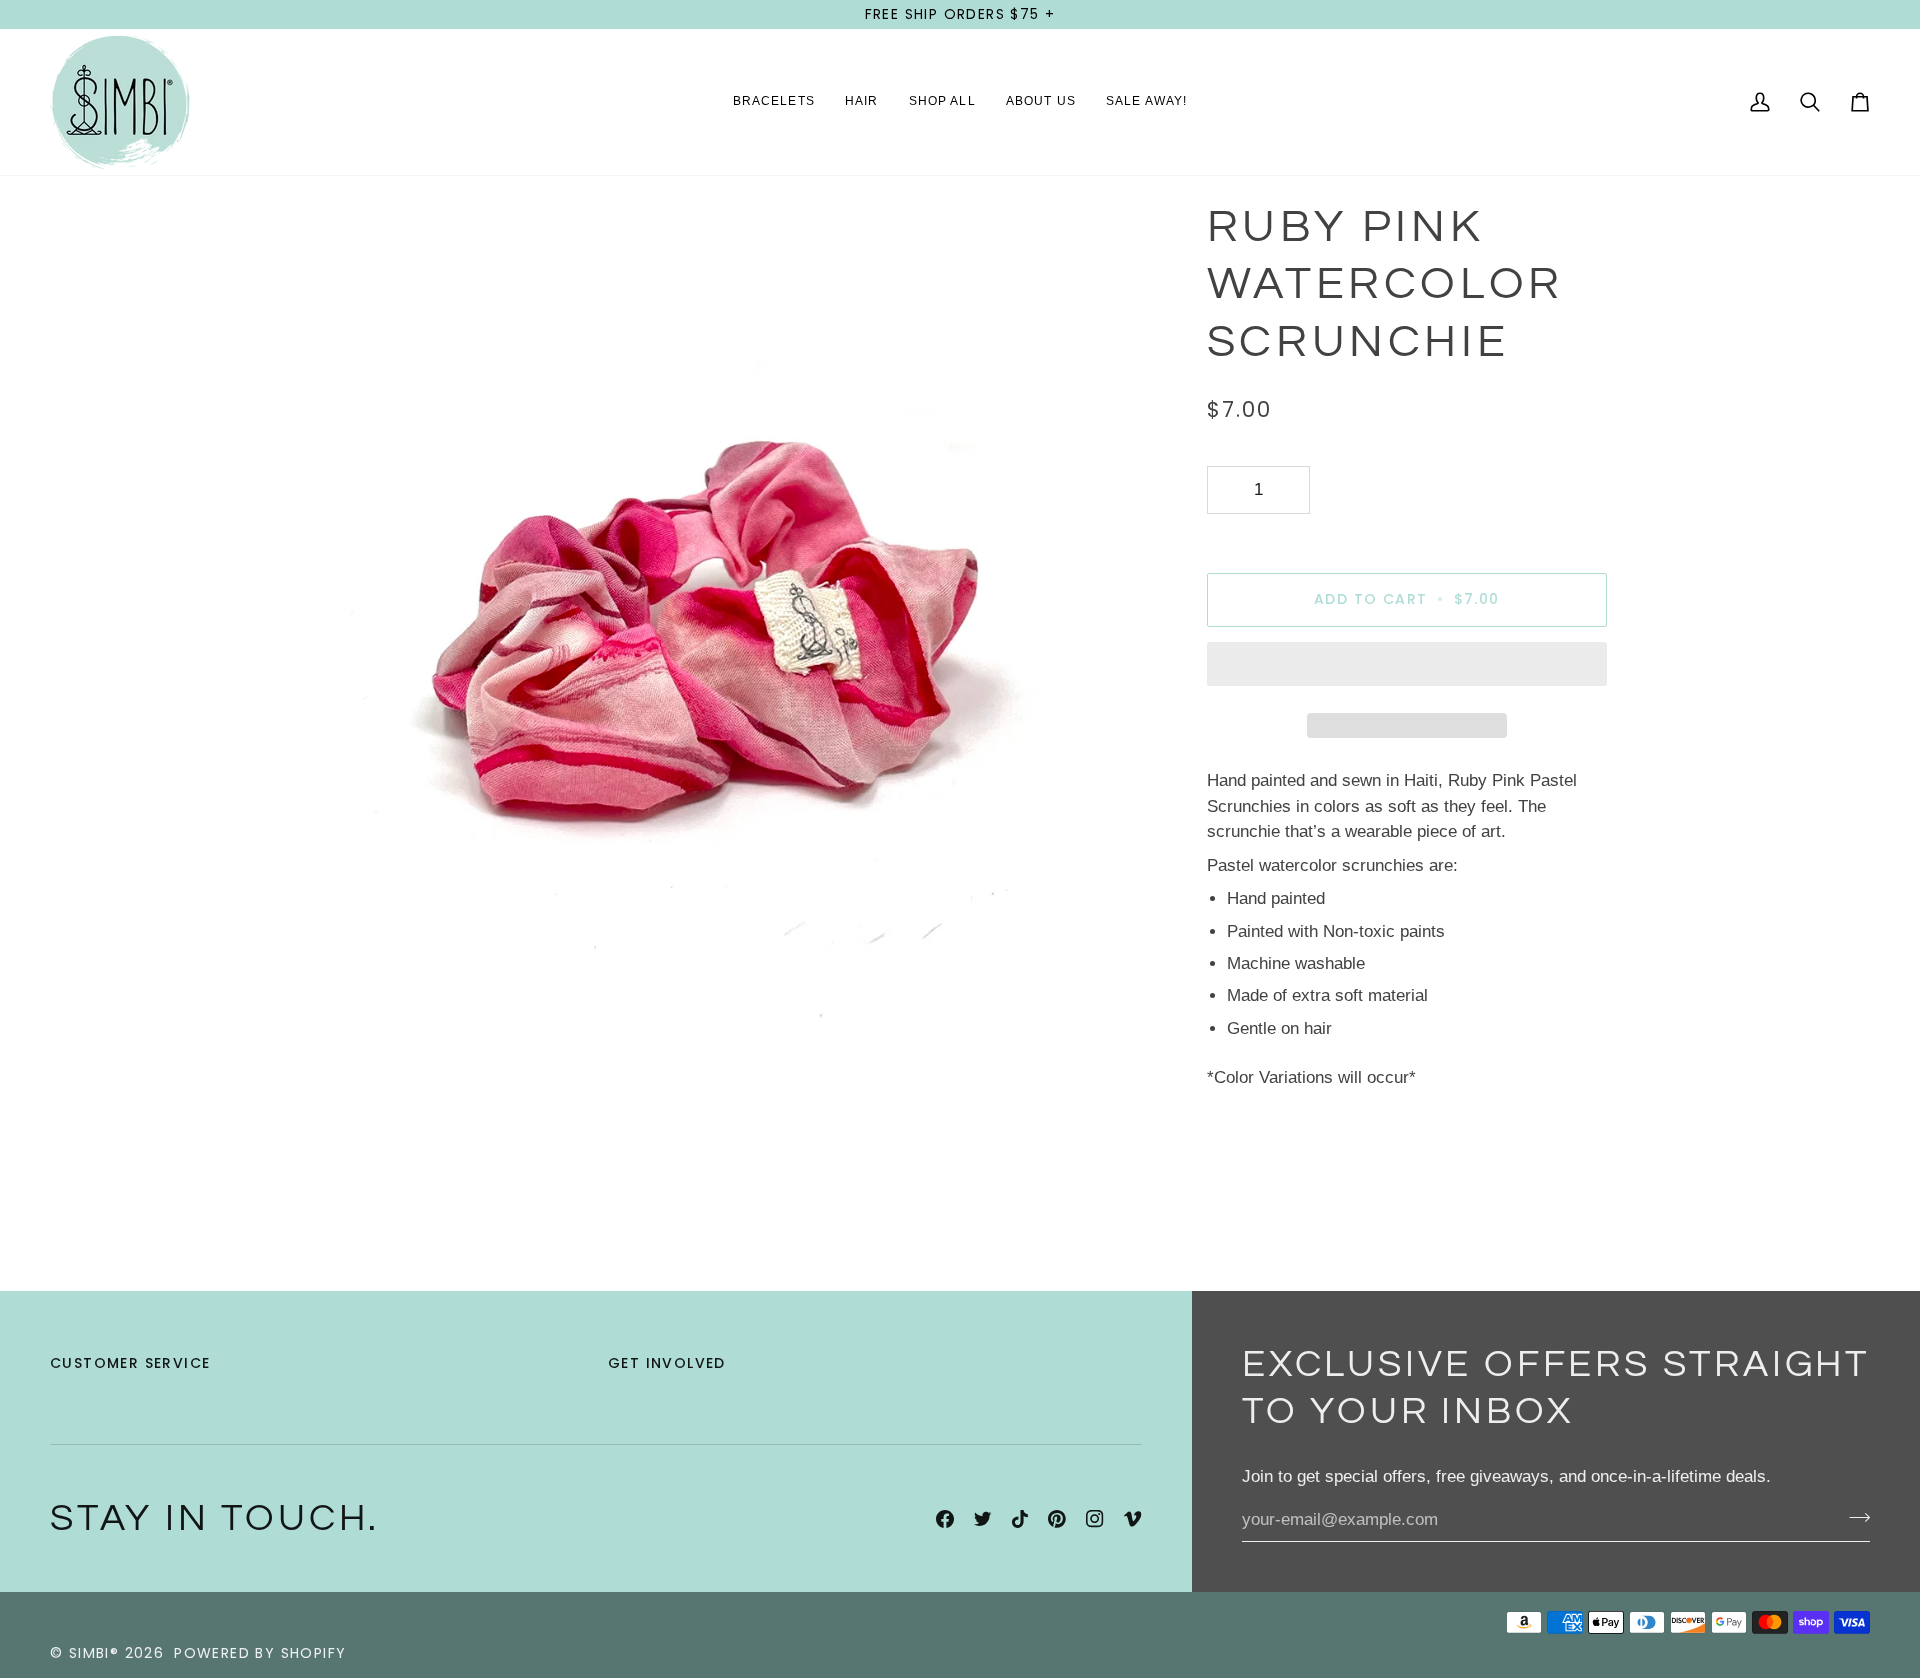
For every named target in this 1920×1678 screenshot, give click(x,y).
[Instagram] (1095, 1519)
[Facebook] (945, 1519)
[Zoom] (322, 1004)
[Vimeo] (1133, 1519)
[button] (774, 102)
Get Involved (667, 1363)
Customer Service (130, 1363)
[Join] (1853, 1518)
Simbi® (94, 1653)
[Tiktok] (1020, 1519)
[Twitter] (983, 1519)
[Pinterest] (1057, 1519)
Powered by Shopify (260, 1653)
